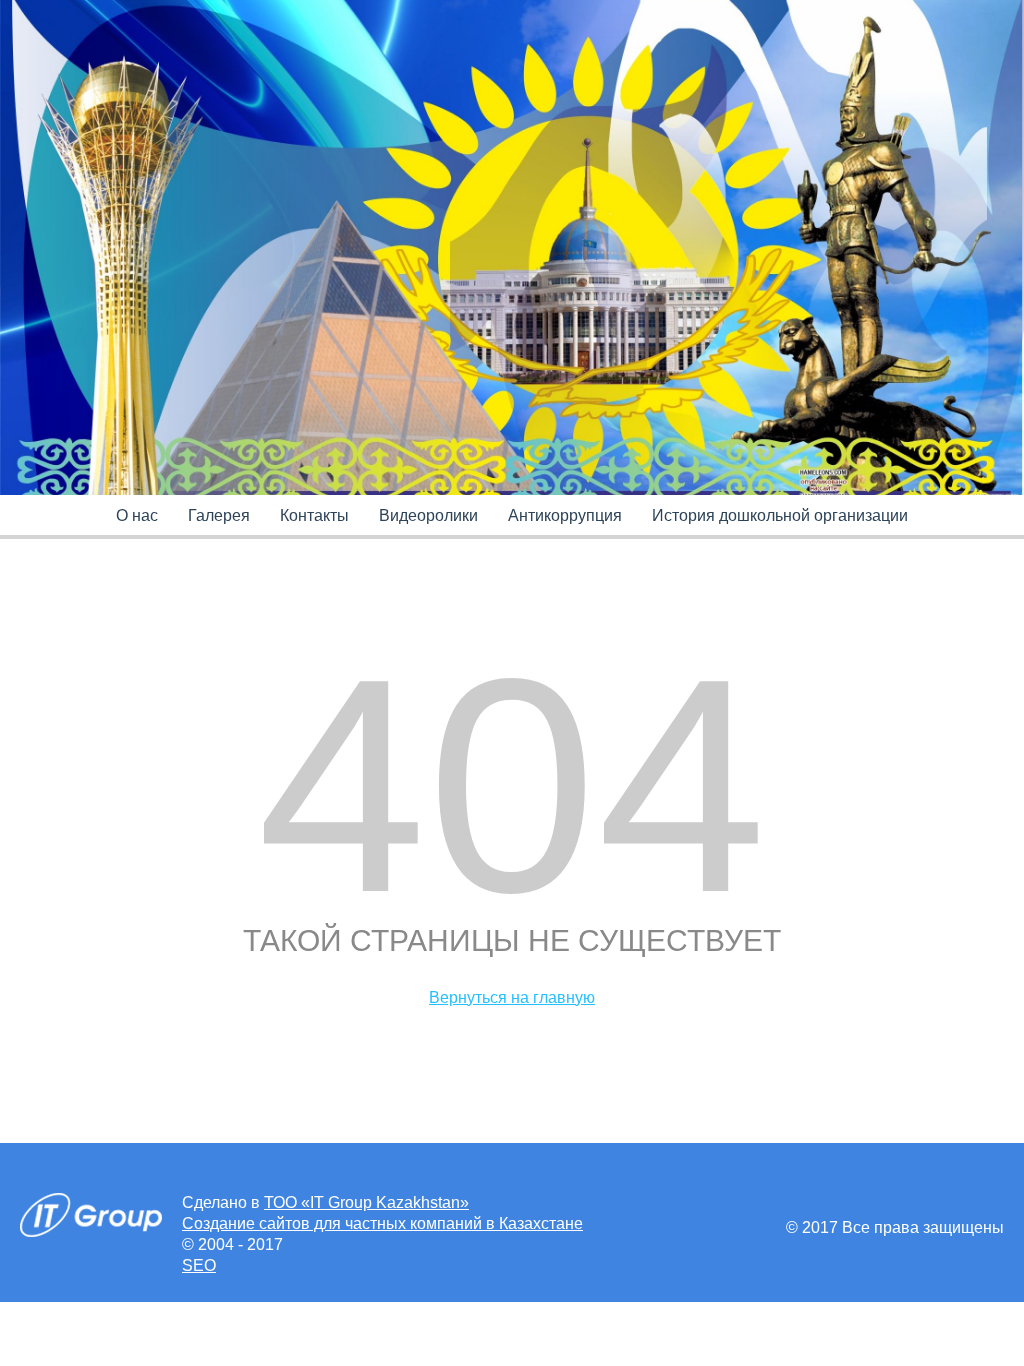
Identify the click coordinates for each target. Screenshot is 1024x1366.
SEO (199, 1265)
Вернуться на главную (512, 997)
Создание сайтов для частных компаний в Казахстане (382, 1223)
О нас (137, 515)
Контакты (314, 515)
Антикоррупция (565, 515)
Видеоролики (428, 515)
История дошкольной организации (780, 515)
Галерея (219, 515)
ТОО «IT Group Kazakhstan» (366, 1202)
